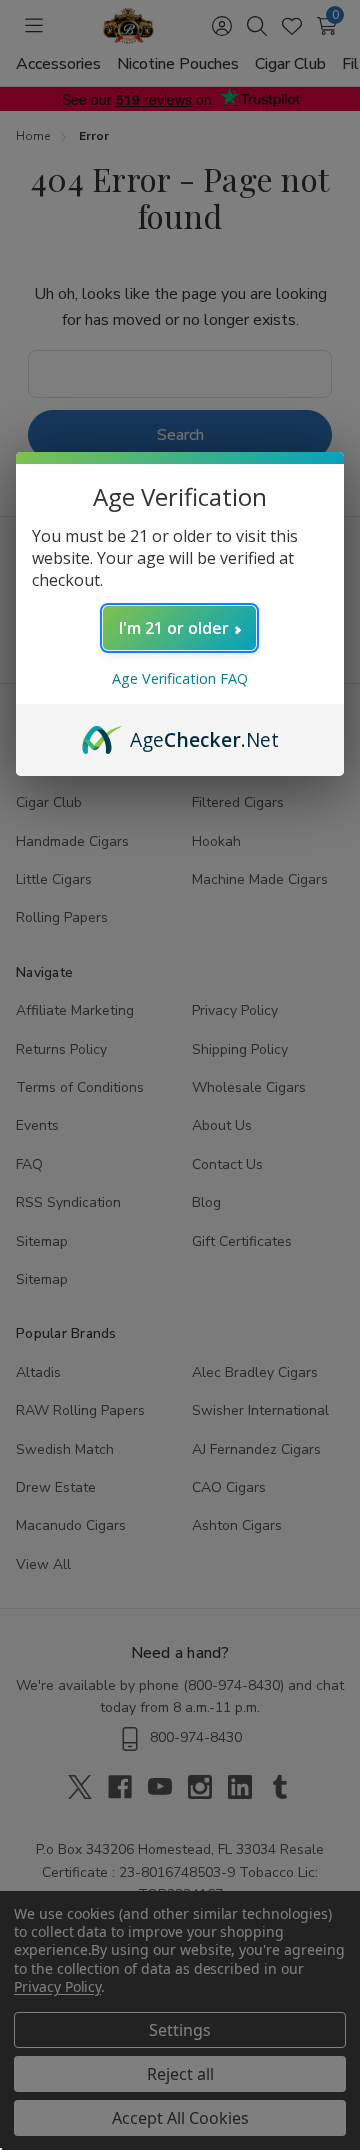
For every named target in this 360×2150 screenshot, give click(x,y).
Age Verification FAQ (180, 678)
